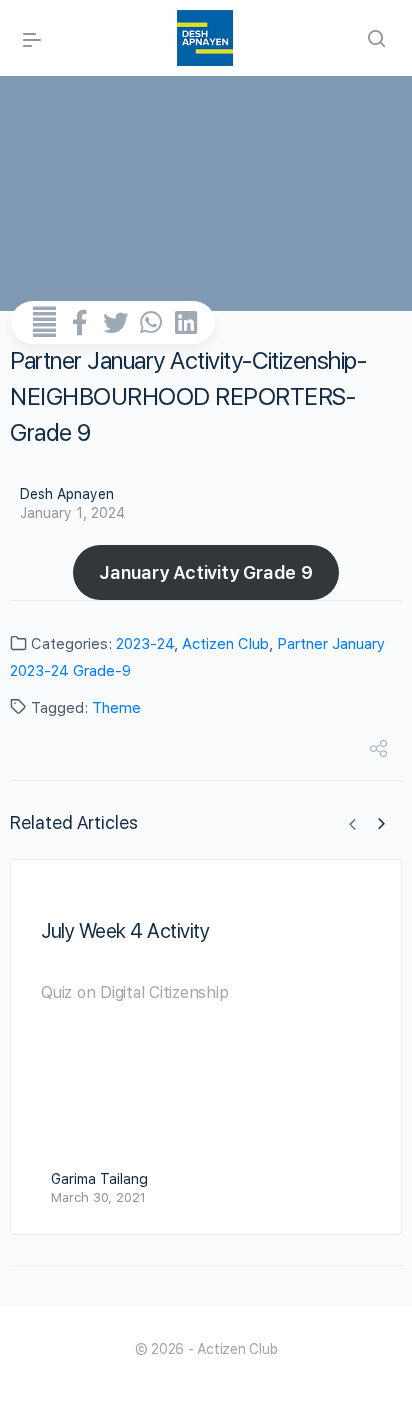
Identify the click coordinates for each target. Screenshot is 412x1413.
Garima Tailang (99, 1179)
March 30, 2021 (98, 1197)
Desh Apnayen (67, 494)
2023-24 (145, 644)
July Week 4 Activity (125, 931)
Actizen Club (225, 644)
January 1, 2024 (72, 513)
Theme (116, 708)
